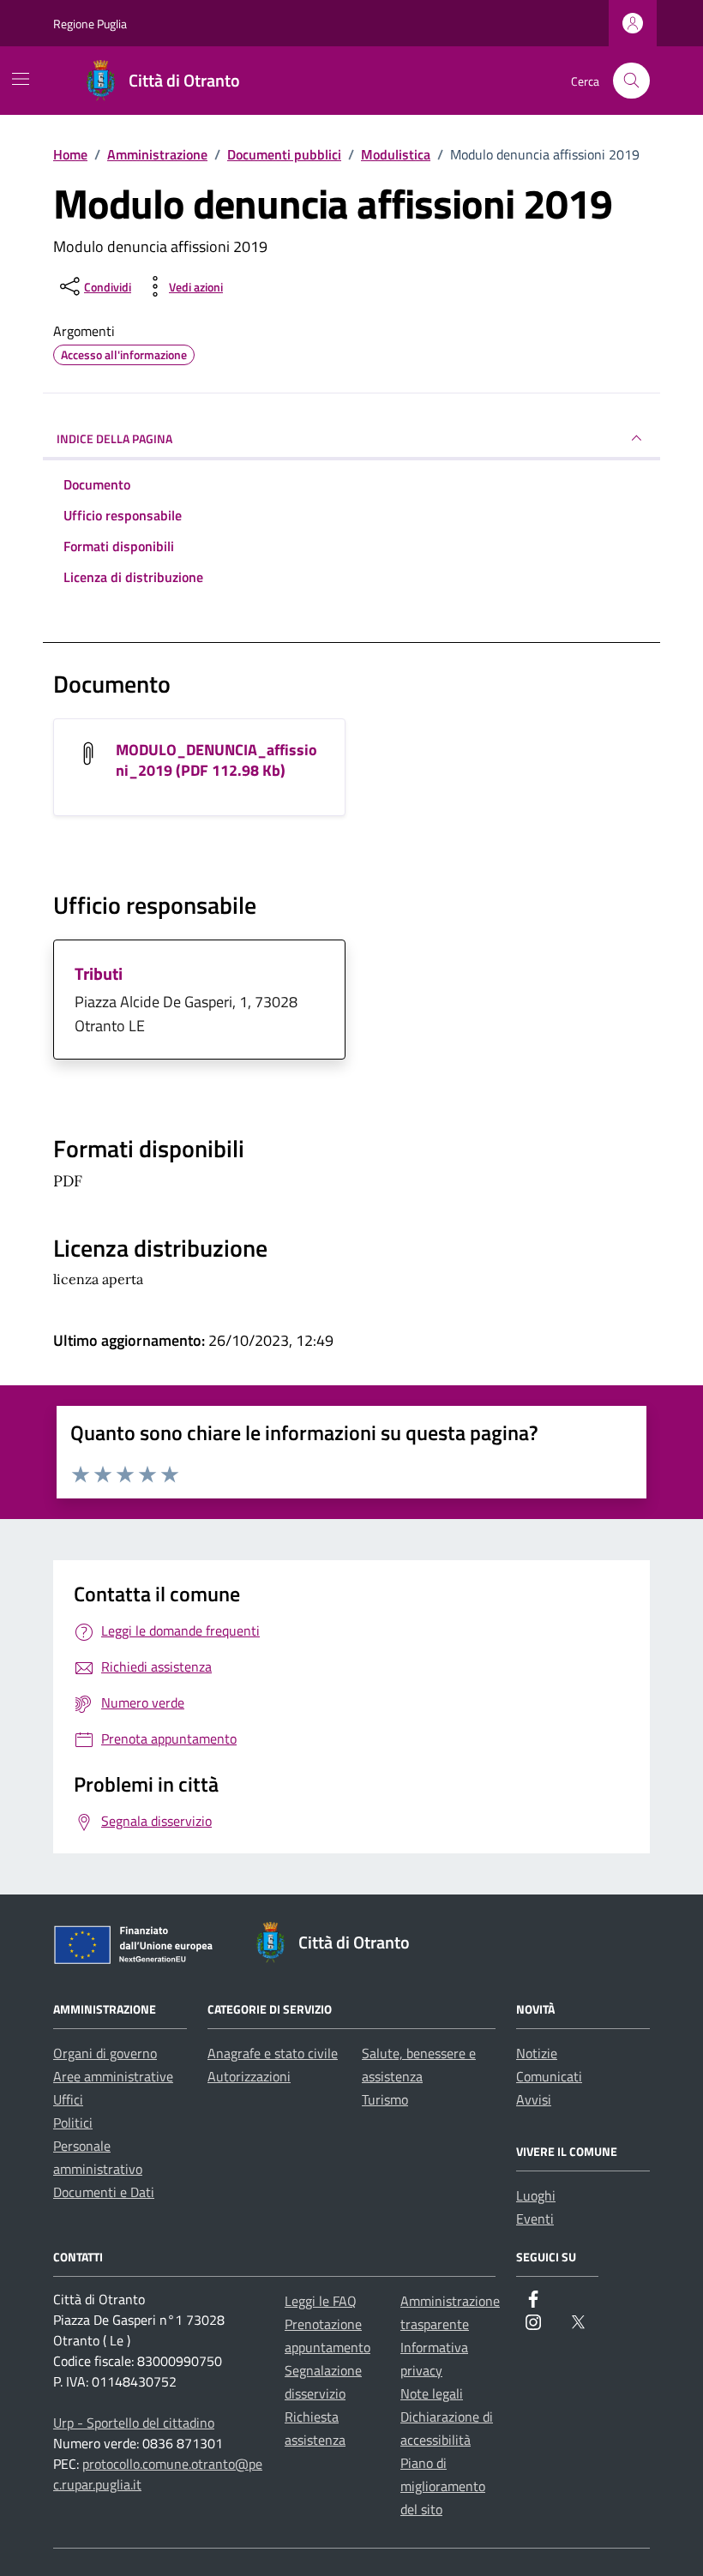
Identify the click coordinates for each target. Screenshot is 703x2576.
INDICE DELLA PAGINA (114, 438)
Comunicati (549, 2076)
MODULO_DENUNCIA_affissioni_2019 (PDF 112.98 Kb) (216, 760)
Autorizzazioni (249, 2076)
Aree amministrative (113, 2076)
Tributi (99, 973)
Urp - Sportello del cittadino (134, 2423)
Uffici (68, 2099)
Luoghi (536, 2195)
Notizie (537, 2053)
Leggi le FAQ (321, 2301)
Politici (73, 2123)
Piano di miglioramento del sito (443, 2486)
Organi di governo (105, 2053)
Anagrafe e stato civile (273, 2053)
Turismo (385, 2099)
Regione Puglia (90, 24)
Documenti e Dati (104, 2192)
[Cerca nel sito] (631, 81)
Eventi (535, 2219)
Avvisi (534, 2099)
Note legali (432, 2393)
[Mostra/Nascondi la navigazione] (21, 79)
